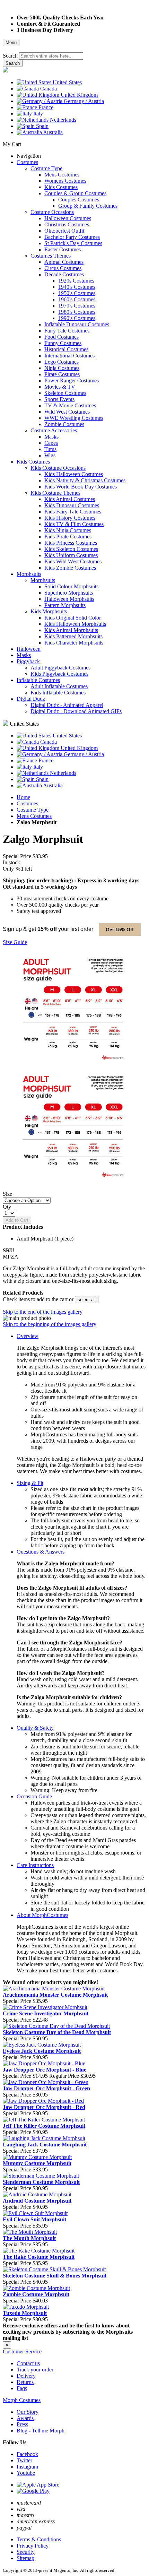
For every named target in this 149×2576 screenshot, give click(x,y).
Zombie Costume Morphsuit (36, 2294)
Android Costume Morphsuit (37, 2201)
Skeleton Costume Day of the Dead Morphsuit (57, 2032)
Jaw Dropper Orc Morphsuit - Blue (45, 2070)
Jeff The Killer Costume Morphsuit (44, 2126)
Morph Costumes (22, 2400)
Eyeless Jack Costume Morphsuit (42, 2051)
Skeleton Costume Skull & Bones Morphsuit (55, 2276)
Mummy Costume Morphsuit (37, 2163)
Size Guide (15, 942)
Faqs (22, 2388)
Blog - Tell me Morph (41, 2431)
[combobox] (51, 56)
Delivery (26, 2376)
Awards (25, 2418)
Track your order (35, 2370)
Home (23, 797)
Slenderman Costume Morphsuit (41, 2182)
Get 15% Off (120, 930)
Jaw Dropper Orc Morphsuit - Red (44, 2107)
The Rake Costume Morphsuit (39, 2257)
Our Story (28, 2412)
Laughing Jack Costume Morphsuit (45, 2145)
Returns (25, 2382)
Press (22, 2424)
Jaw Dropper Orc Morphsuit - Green (46, 2088)
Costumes (27, 803)
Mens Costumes (34, 816)
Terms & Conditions (39, 2539)
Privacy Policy (33, 2546)
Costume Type (33, 810)
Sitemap (25, 2558)
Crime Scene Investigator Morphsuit (46, 2013)
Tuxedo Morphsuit (25, 2313)
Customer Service (22, 2352)
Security (26, 2552)
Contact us (28, 2363)
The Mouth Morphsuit (29, 2238)
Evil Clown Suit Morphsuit (34, 2219)
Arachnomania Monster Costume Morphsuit (55, 1995)
